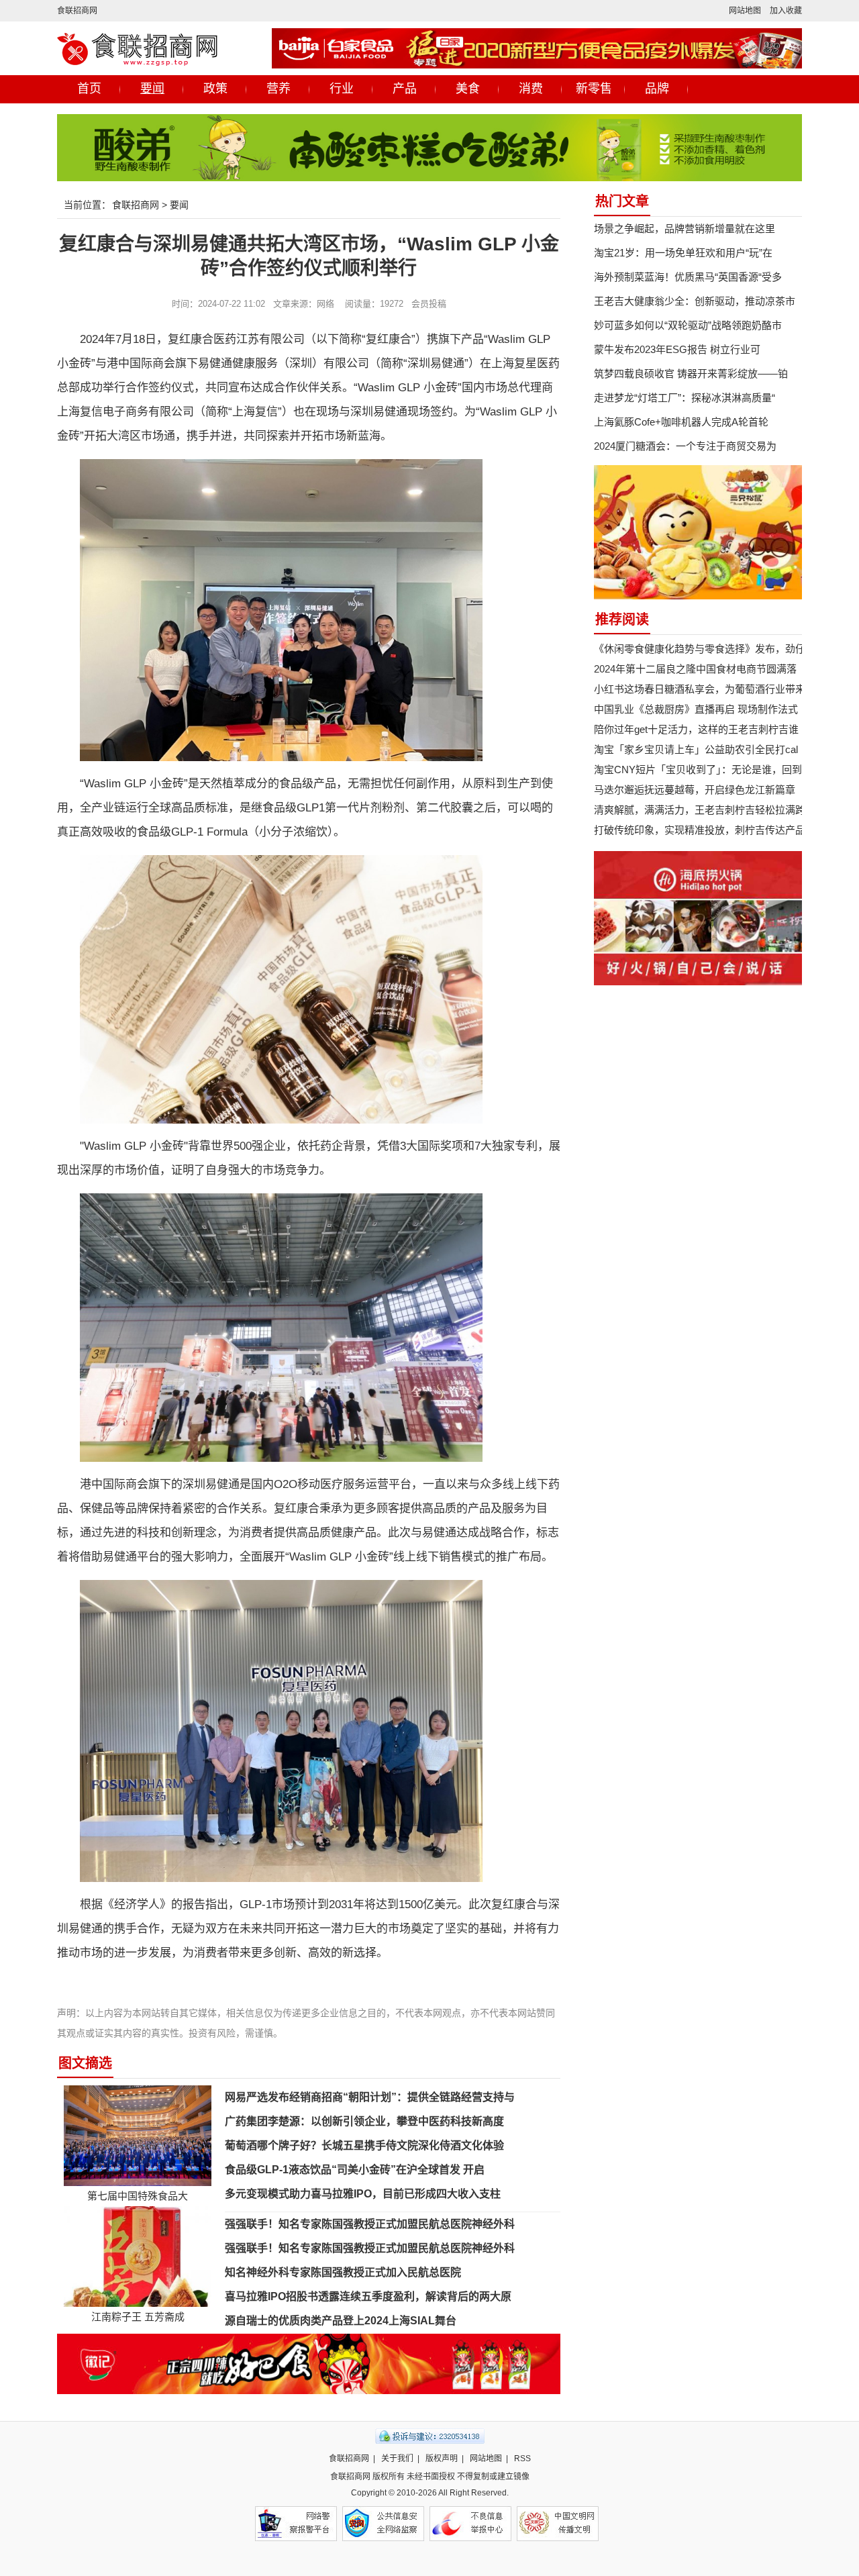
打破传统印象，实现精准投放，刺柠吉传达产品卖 (705, 830)
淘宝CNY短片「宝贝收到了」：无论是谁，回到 (698, 770)
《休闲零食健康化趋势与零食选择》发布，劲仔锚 (705, 649)
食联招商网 (77, 11)
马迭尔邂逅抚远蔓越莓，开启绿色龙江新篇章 (695, 790)
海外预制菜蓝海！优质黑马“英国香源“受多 (688, 277)
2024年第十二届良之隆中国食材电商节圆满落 (695, 669)
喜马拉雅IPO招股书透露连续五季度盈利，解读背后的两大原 (368, 2296)
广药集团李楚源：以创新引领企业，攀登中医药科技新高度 (364, 2121)
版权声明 (442, 2459)
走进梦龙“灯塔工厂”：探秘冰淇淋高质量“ (685, 398)
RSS (522, 2459)
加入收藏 (786, 11)
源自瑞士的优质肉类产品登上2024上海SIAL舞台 (341, 2321)
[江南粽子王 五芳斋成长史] (138, 2256)
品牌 (657, 89)
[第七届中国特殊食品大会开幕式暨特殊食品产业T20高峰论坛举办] (138, 2135)
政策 (215, 89)
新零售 (594, 89)
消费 (531, 89)
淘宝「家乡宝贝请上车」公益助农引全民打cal (696, 749)
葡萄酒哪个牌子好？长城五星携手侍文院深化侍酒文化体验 (364, 2145)
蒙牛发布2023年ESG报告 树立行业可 (677, 349)
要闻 (152, 89)
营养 (279, 89)
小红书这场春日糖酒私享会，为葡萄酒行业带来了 (705, 689)
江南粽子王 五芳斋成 (138, 2317)
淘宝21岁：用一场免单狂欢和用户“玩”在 (683, 253)
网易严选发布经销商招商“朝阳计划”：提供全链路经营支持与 (370, 2097)
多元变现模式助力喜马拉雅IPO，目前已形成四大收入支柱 (363, 2194)
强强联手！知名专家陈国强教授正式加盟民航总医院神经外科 (370, 2224)
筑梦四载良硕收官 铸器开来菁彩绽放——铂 (691, 374)
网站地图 (745, 11)
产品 (405, 89)
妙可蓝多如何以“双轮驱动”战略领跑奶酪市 (688, 325)
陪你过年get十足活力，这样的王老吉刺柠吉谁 (696, 729)
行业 (342, 89)
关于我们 (397, 2459)
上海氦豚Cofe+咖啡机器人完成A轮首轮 (681, 422)
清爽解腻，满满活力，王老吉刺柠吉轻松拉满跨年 (705, 810)
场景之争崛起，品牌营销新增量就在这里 (685, 229)
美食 (468, 89)
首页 (89, 89)
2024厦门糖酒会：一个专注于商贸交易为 (685, 446)
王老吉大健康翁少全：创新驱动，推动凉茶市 (695, 301)
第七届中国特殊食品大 (138, 2196)
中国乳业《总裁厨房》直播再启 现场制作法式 (696, 709)
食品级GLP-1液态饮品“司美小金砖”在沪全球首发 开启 (355, 2170)
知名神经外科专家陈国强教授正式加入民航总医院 (343, 2272)
